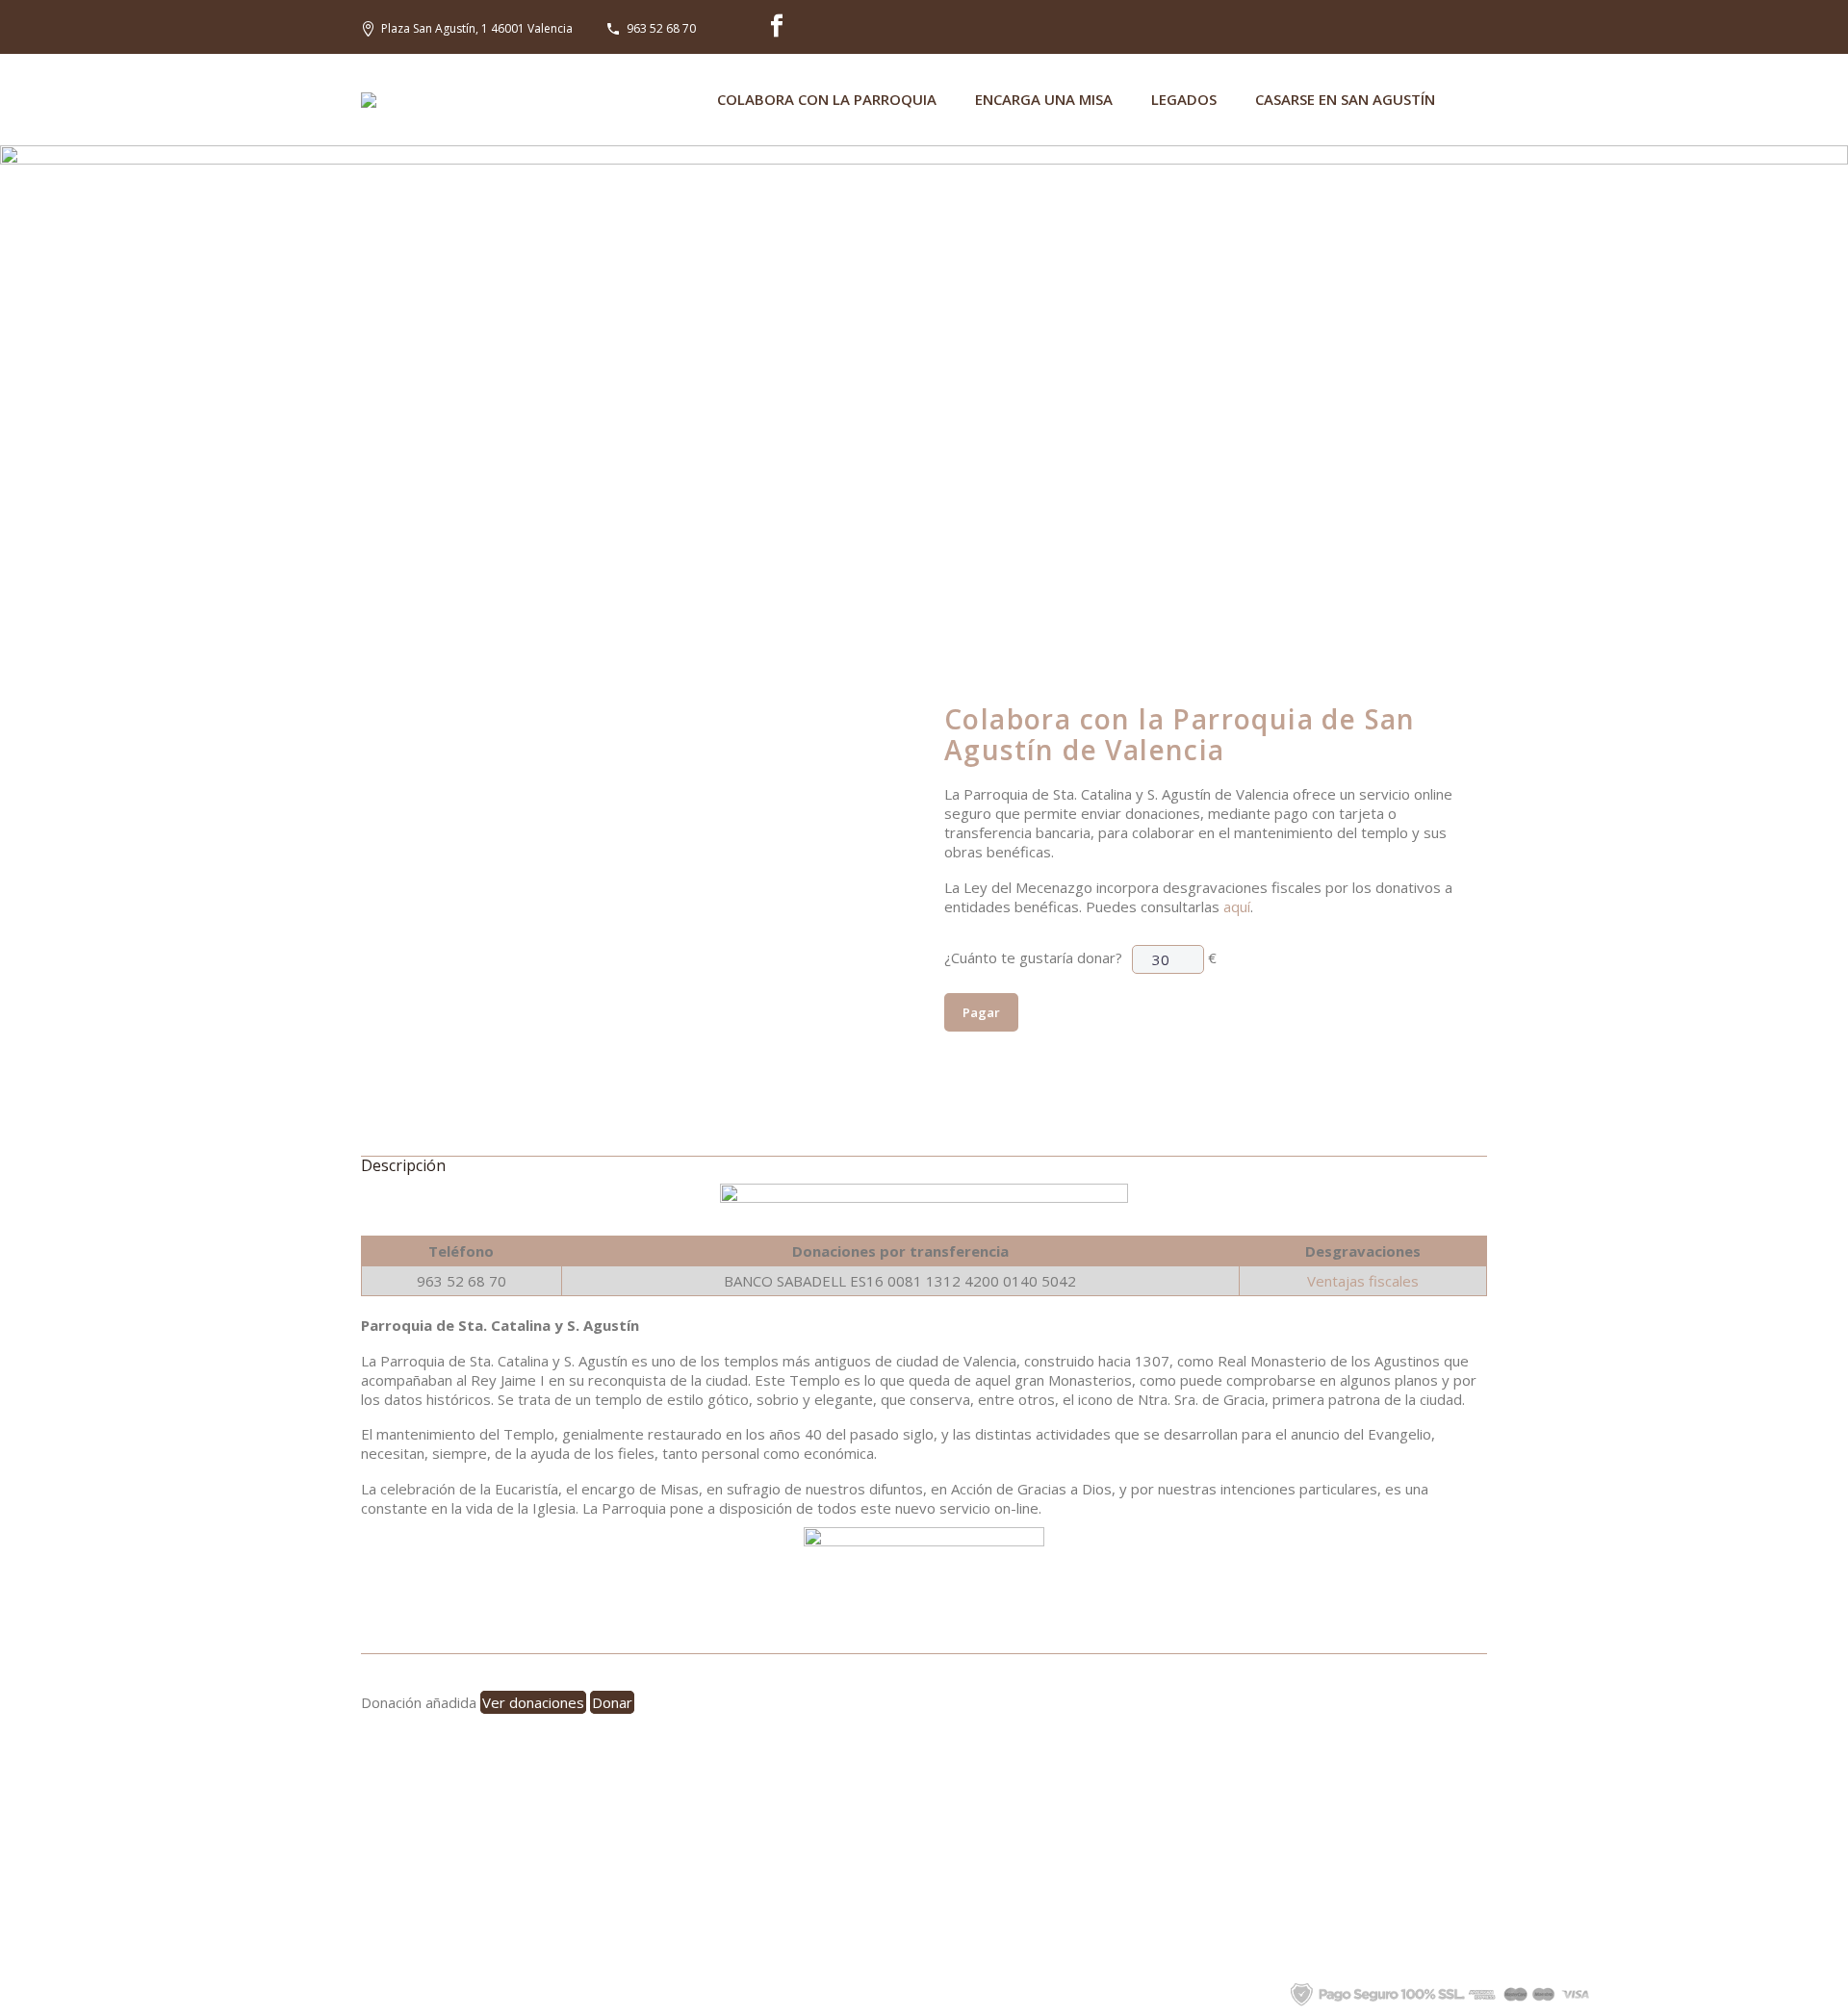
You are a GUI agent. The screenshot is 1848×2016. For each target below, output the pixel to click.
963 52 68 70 (661, 28)
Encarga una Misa (778, 1849)
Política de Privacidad (947, 1993)
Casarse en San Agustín (1345, 99)
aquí (1237, 906)
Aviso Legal (1070, 1993)
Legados (1184, 99)
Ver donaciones (533, 1702)
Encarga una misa (1044, 99)
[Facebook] (777, 26)
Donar (612, 1702)
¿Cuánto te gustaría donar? (1033, 957)
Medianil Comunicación (787, 1993)
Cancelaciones (779, 1906)
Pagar (981, 1012)
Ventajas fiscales (1363, 1281)
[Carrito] (1480, 100)
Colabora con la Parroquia (827, 99)
